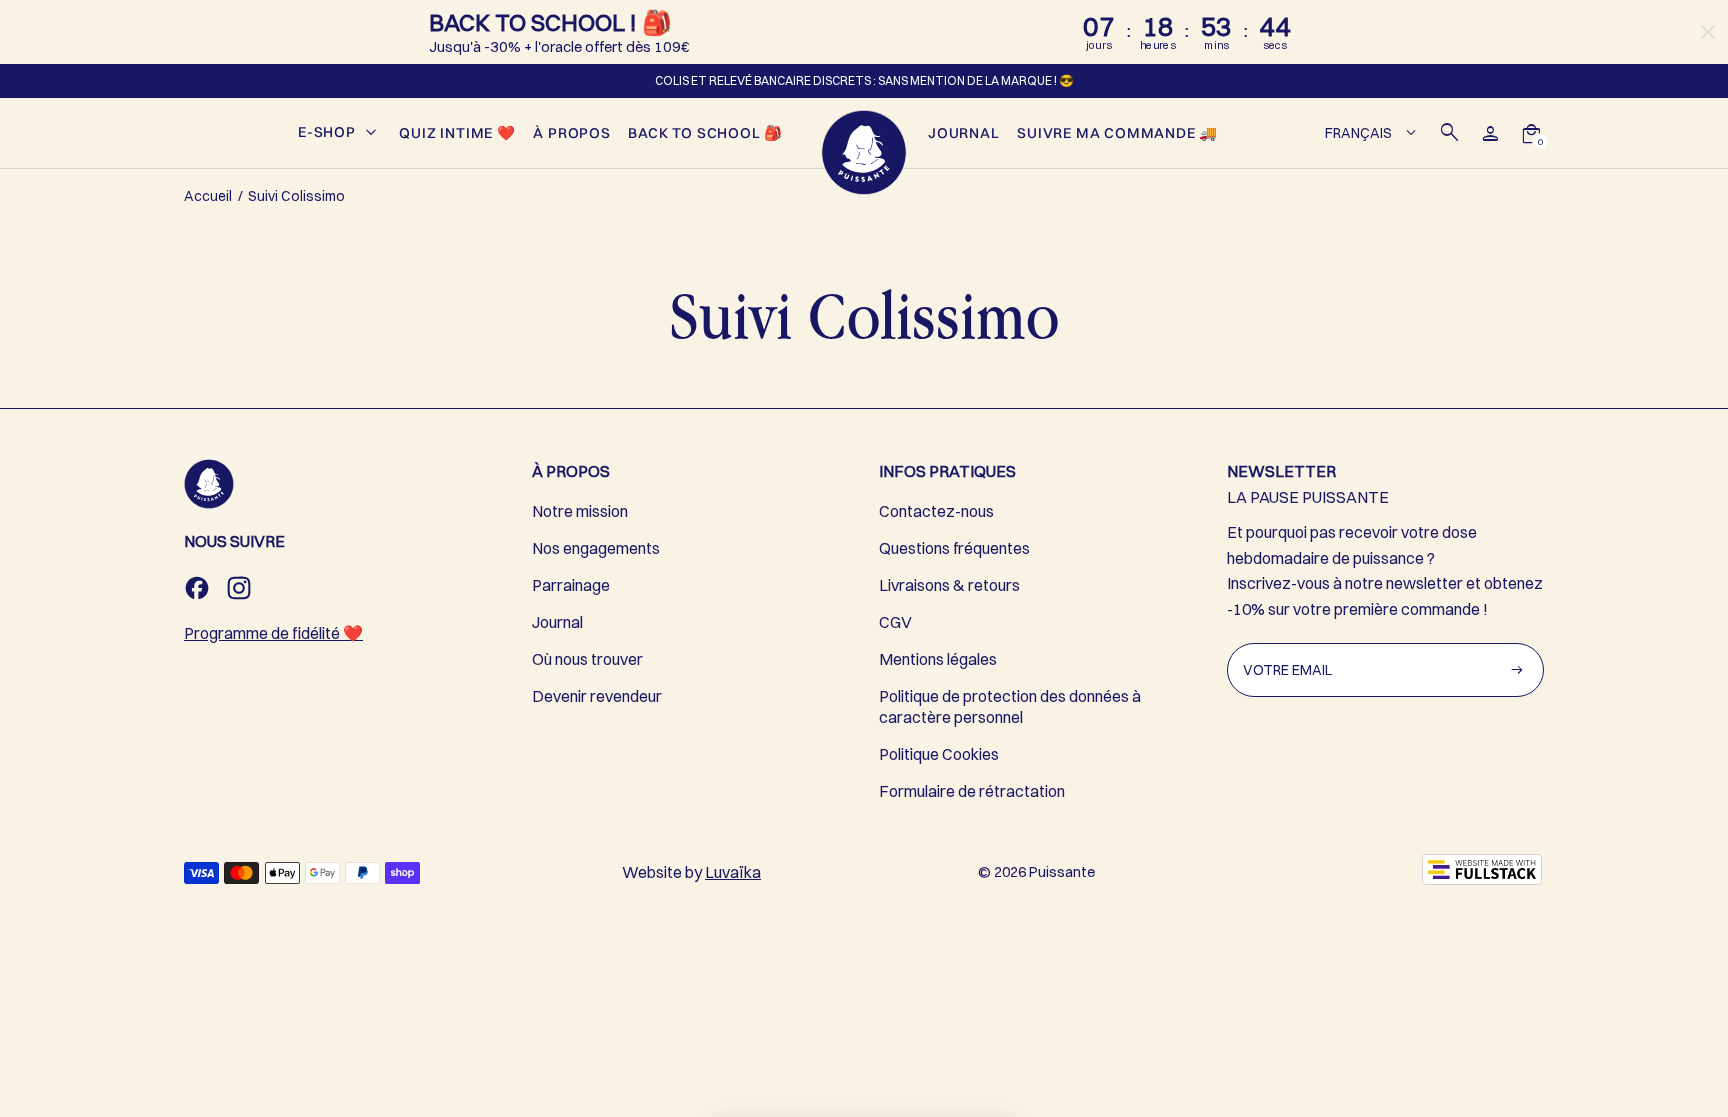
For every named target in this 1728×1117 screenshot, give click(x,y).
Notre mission (580, 511)
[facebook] (197, 588)
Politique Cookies (939, 754)
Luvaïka (733, 872)
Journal (557, 622)
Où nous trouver (587, 659)
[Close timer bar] (1708, 32)
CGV (895, 622)
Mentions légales (938, 659)
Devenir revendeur (597, 696)
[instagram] (239, 588)
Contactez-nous (936, 511)
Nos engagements (596, 548)
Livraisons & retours (949, 585)
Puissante (1062, 872)
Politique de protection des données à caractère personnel (1010, 706)
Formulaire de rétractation (972, 791)
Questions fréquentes (954, 548)
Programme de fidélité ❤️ (273, 633)
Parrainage (571, 585)
